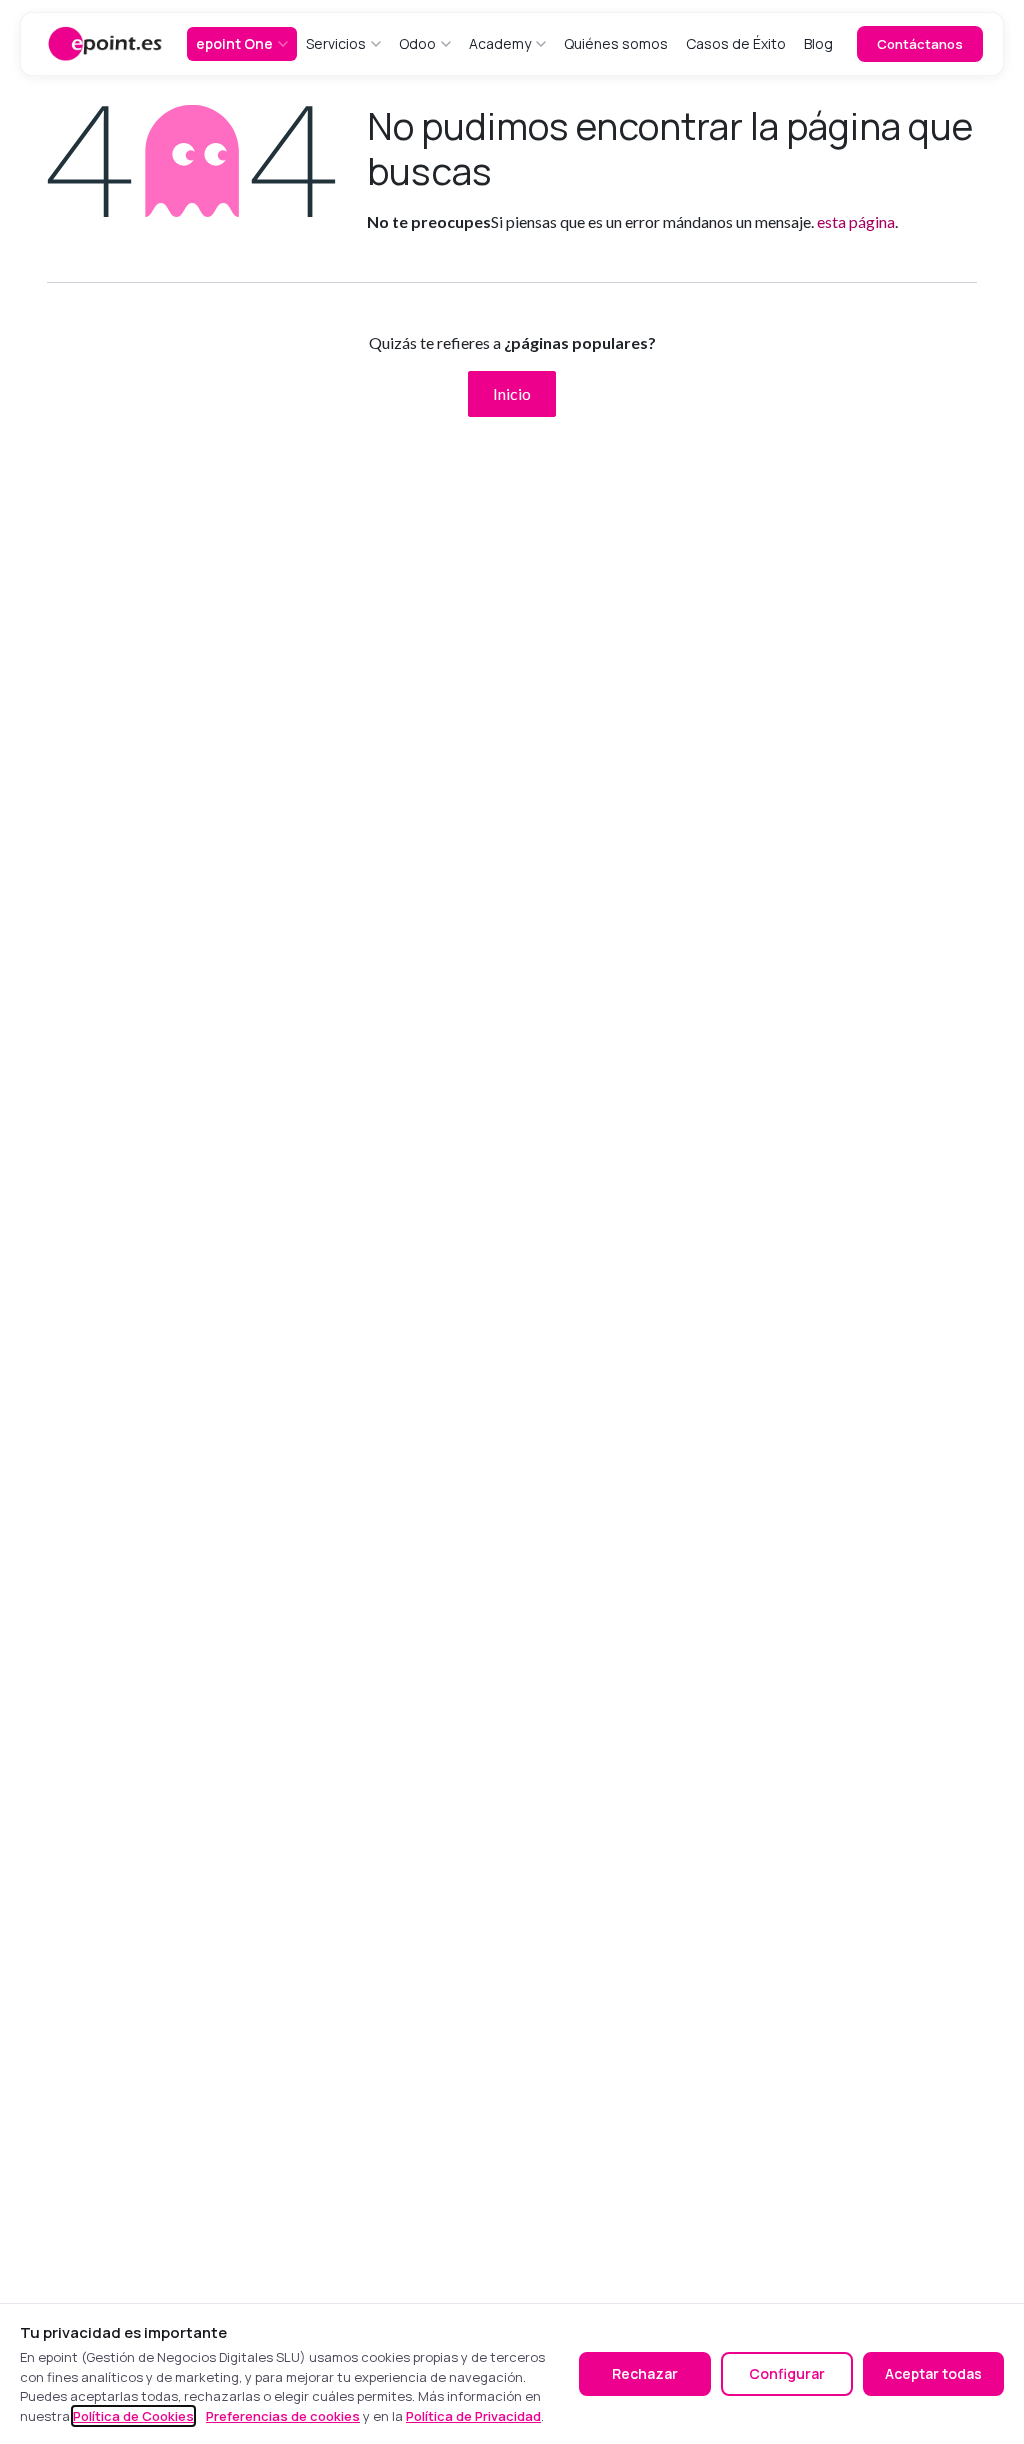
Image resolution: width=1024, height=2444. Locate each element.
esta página (856, 221)
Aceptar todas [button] (933, 2373)
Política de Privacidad (473, 2416)
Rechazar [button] (645, 2373)
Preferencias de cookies (283, 2416)
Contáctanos (920, 44)
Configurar (787, 2373)
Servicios (336, 43)
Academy (500, 43)
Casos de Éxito (736, 43)
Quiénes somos (616, 43)
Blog (818, 43)
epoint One (234, 43)
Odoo (417, 43)
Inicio (512, 393)
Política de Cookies (133, 2416)
